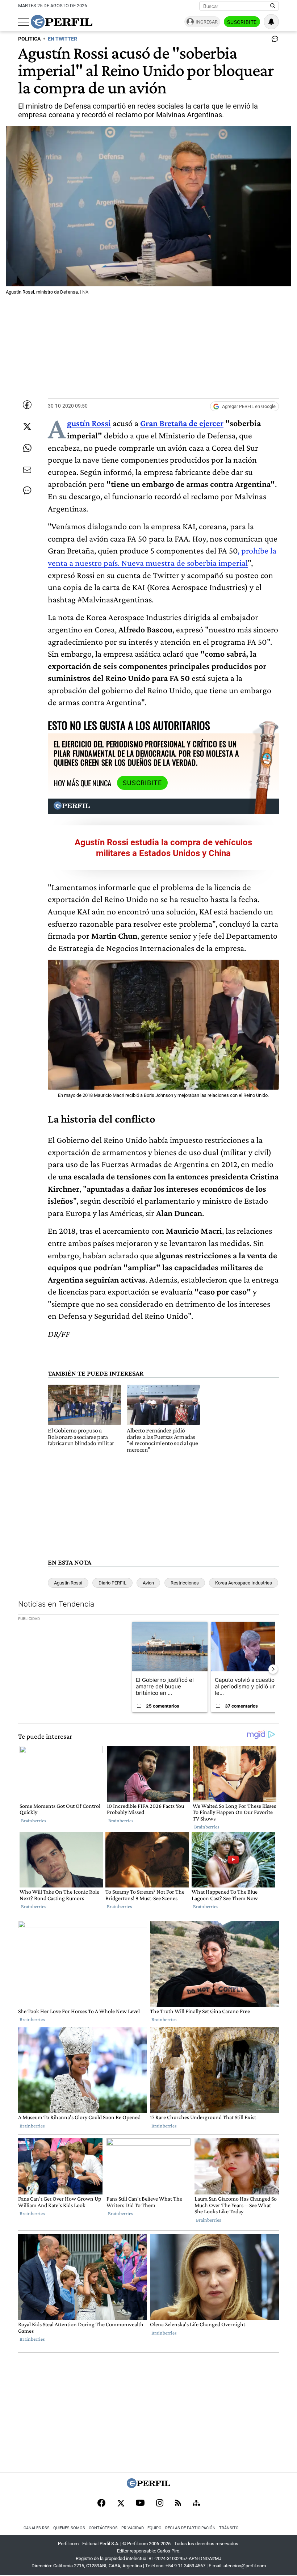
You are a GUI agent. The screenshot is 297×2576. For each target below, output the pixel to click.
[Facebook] (101, 2504)
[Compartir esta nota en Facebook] (27, 405)
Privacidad (133, 2528)
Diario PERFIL (112, 1583)
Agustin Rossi (68, 1583)
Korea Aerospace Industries (244, 1583)
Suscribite (242, 22)
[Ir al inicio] (62, 22)
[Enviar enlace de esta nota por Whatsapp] (27, 448)
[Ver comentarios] (273, 41)
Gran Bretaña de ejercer (182, 423)
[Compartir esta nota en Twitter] (27, 426)
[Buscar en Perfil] (273, 6)
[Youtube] (140, 2503)
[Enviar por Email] (27, 470)
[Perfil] (148, 2486)
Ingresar (207, 22)
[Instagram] (160, 2504)
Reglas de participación (190, 2528)
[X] (121, 2504)
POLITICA (29, 39)
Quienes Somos (69, 2528)
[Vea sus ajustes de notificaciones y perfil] (271, 22)
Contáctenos (103, 2528)
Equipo (154, 2528)
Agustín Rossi (89, 423)
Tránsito (229, 2528)
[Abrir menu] (24, 22)
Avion (148, 1583)
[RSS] (178, 2503)
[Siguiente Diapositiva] (273, 1669)
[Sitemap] (196, 2504)
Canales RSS (37, 2528)
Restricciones (185, 1583)
